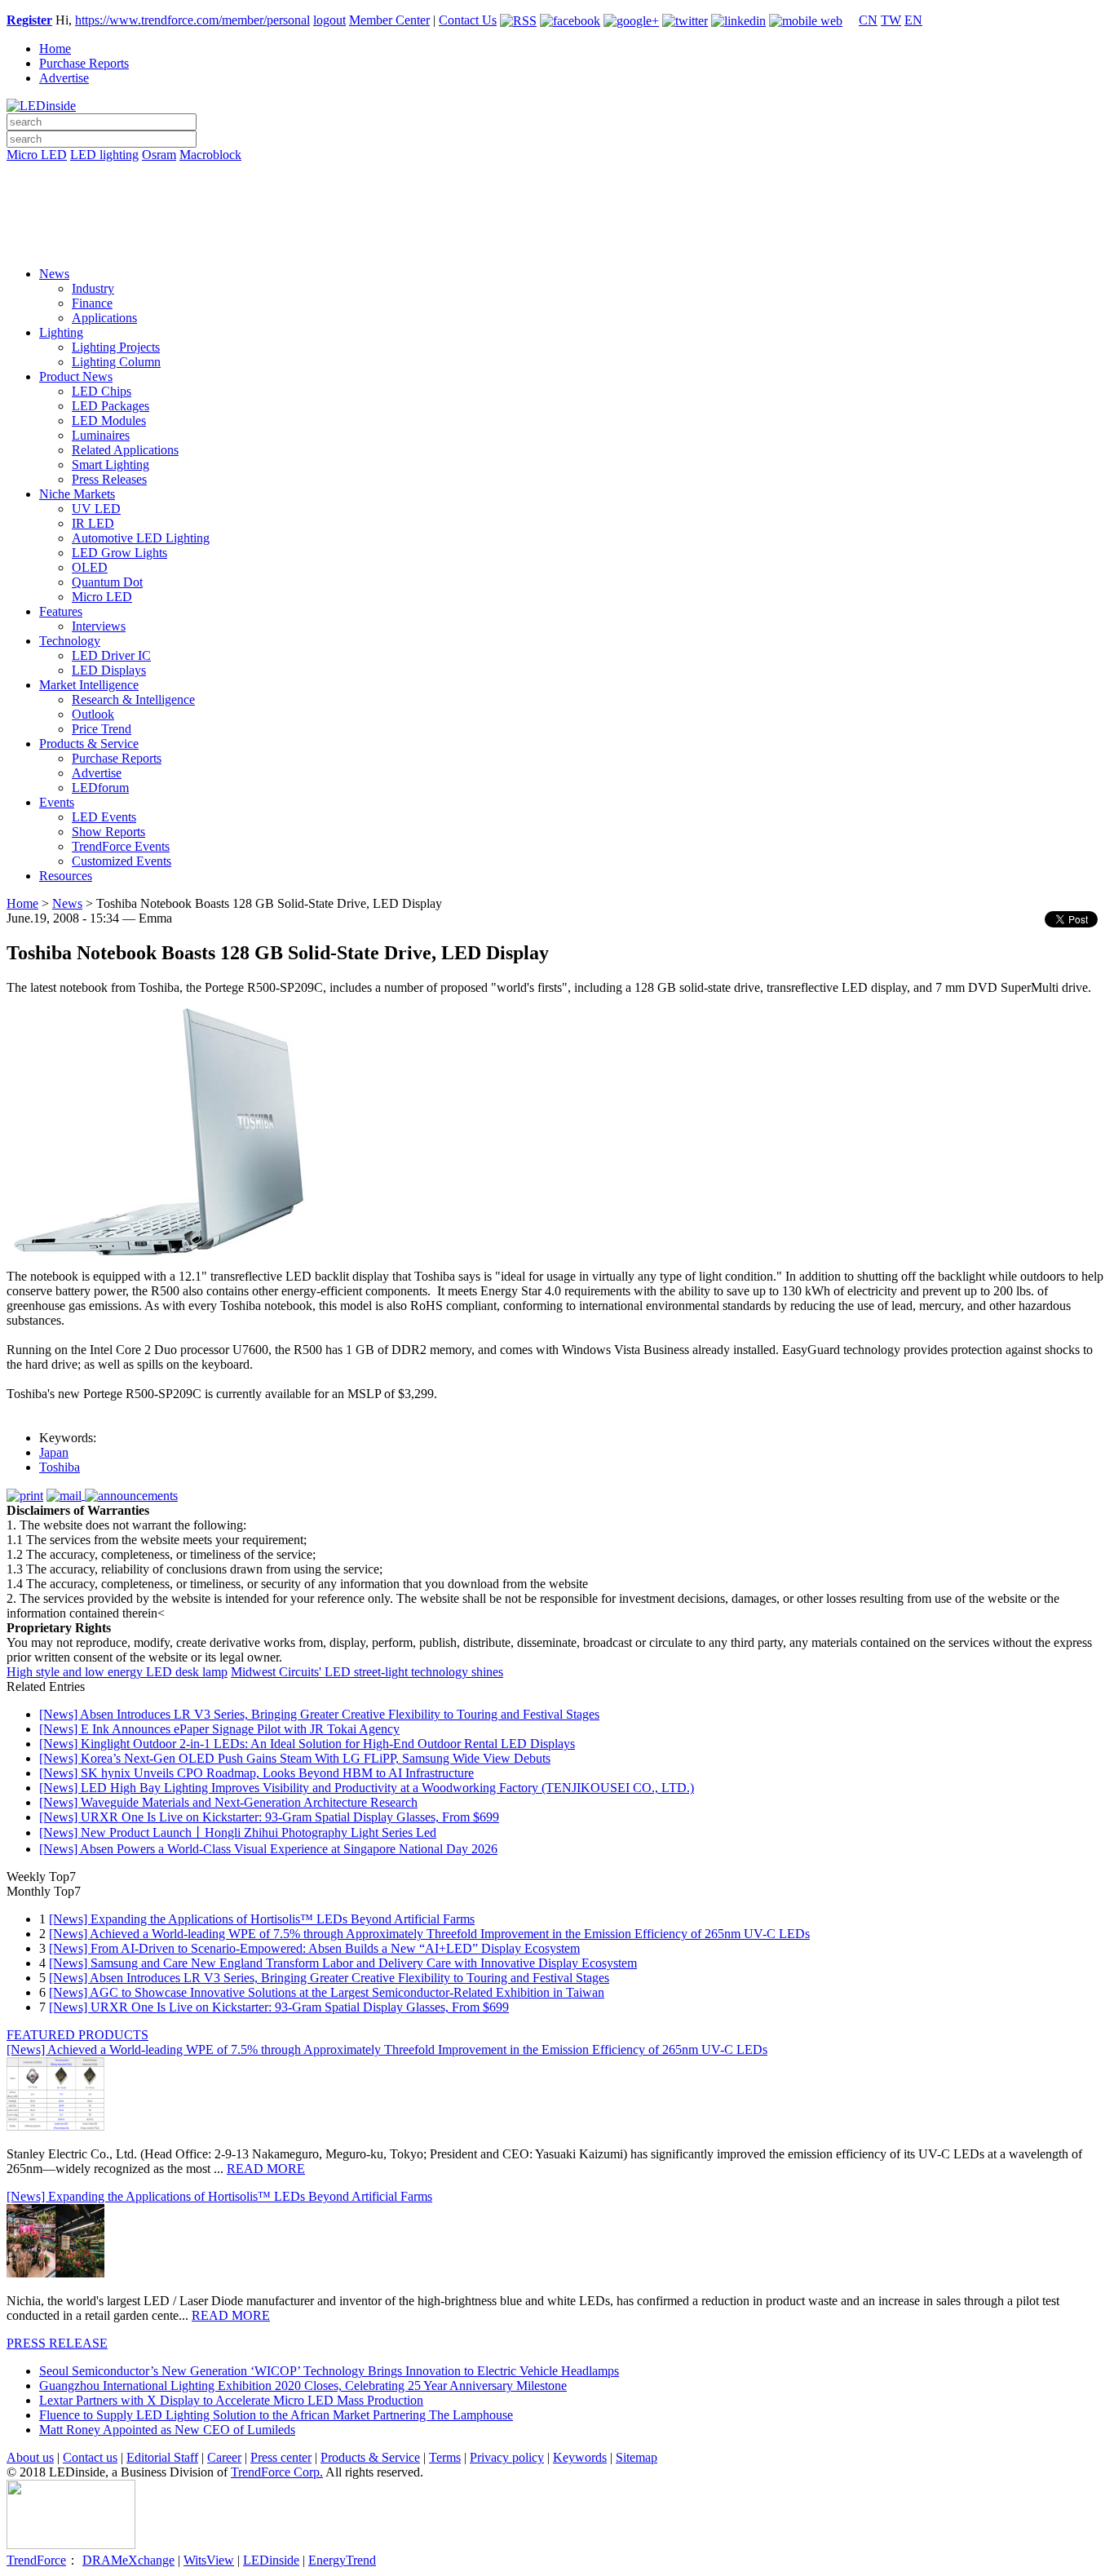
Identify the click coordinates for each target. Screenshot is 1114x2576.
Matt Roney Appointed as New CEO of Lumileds (167, 2430)
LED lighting (104, 155)
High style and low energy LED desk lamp (117, 1672)
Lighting (61, 332)
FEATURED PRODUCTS (77, 2035)
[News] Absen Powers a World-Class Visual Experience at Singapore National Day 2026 (268, 1849)
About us (30, 2457)
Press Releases (109, 479)
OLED (90, 567)
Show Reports (108, 832)
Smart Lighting (111, 465)
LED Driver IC (111, 655)
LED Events (104, 817)
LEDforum (100, 788)
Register (29, 20)
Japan (54, 1452)
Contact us (90, 2457)
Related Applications (125, 450)
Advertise (64, 78)
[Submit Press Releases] (557, 219)
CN (868, 20)
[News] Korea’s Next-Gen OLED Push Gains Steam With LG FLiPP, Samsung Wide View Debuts (295, 1758)
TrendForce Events (121, 846)
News (54, 274)
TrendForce (36, 2560)
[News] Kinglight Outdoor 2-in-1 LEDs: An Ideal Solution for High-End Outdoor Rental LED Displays (307, 1744)
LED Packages (111, 406)
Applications (104, 318)
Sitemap (637, 2457)
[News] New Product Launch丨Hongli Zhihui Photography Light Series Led (238, 1832)
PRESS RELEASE (57, 2343)
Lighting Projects (116, 347)
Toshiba (60, 1467)
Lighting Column (116, 362)
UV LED (96, 509)
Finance (92, 303)
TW (891, 20)
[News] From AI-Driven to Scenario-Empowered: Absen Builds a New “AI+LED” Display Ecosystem (314, 1948)
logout (329, 20)
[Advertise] (557, 197)
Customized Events (122, 861)
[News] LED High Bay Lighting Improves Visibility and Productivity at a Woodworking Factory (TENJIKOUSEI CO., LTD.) (367, 1788)
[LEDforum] (557, 242)
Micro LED (37, 155)
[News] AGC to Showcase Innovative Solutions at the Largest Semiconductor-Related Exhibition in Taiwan (327, 1992)
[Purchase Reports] (557, 174)
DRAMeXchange (128, 2560)
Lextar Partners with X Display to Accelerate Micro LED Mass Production (231, 2400)
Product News (76, 376)
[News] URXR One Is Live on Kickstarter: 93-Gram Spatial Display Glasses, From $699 (269, 1817)
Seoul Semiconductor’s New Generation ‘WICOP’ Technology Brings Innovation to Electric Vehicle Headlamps (329, 2371)
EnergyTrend (342, 2560)
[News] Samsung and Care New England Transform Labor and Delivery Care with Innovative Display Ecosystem (343, 1963)
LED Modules (109, 420)
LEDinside (271, 2560)
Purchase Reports (84, 63)
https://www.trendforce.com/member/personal (192, 20)
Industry (93, 288)
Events (57, 802)
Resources (66, 876)
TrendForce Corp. (277, 2472)
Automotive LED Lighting (141, 538)
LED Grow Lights (119, 553)
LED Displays (109, 670)
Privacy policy (507, 2457)
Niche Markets (77, 494)
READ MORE (266, 2169)
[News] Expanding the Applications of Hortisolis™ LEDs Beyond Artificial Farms (262, 1919)
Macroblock (210, 155)
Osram (159, 155)
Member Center (389, 20)
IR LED (93, 523)
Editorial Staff (162, 2457)
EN (913, 20)
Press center (281, 2457)
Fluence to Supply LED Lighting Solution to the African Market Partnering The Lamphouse (276, 2415)
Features (61, 611)
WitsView (209, 2560)
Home (55, 49)
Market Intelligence (89, 685)
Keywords (580, 2457)
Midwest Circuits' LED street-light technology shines (367, 1672)
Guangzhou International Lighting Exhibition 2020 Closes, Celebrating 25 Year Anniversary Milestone (303, 2386)
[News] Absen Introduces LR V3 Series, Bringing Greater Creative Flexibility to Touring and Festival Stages (319, 1714)
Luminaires (101, 435)
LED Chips (102, 391)
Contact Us (468, 20)
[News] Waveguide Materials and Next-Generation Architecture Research (228, 1802)
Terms (445, 2457)
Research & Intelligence (133, 699)
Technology (70, 641)
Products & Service (89, 744)
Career (224, 2457)
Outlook (93, 714)
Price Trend (102, 729)
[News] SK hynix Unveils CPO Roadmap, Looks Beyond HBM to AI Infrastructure (256, 1773)
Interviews (99, 626)
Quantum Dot (107, 582)
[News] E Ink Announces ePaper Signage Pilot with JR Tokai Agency (219, 1729)
